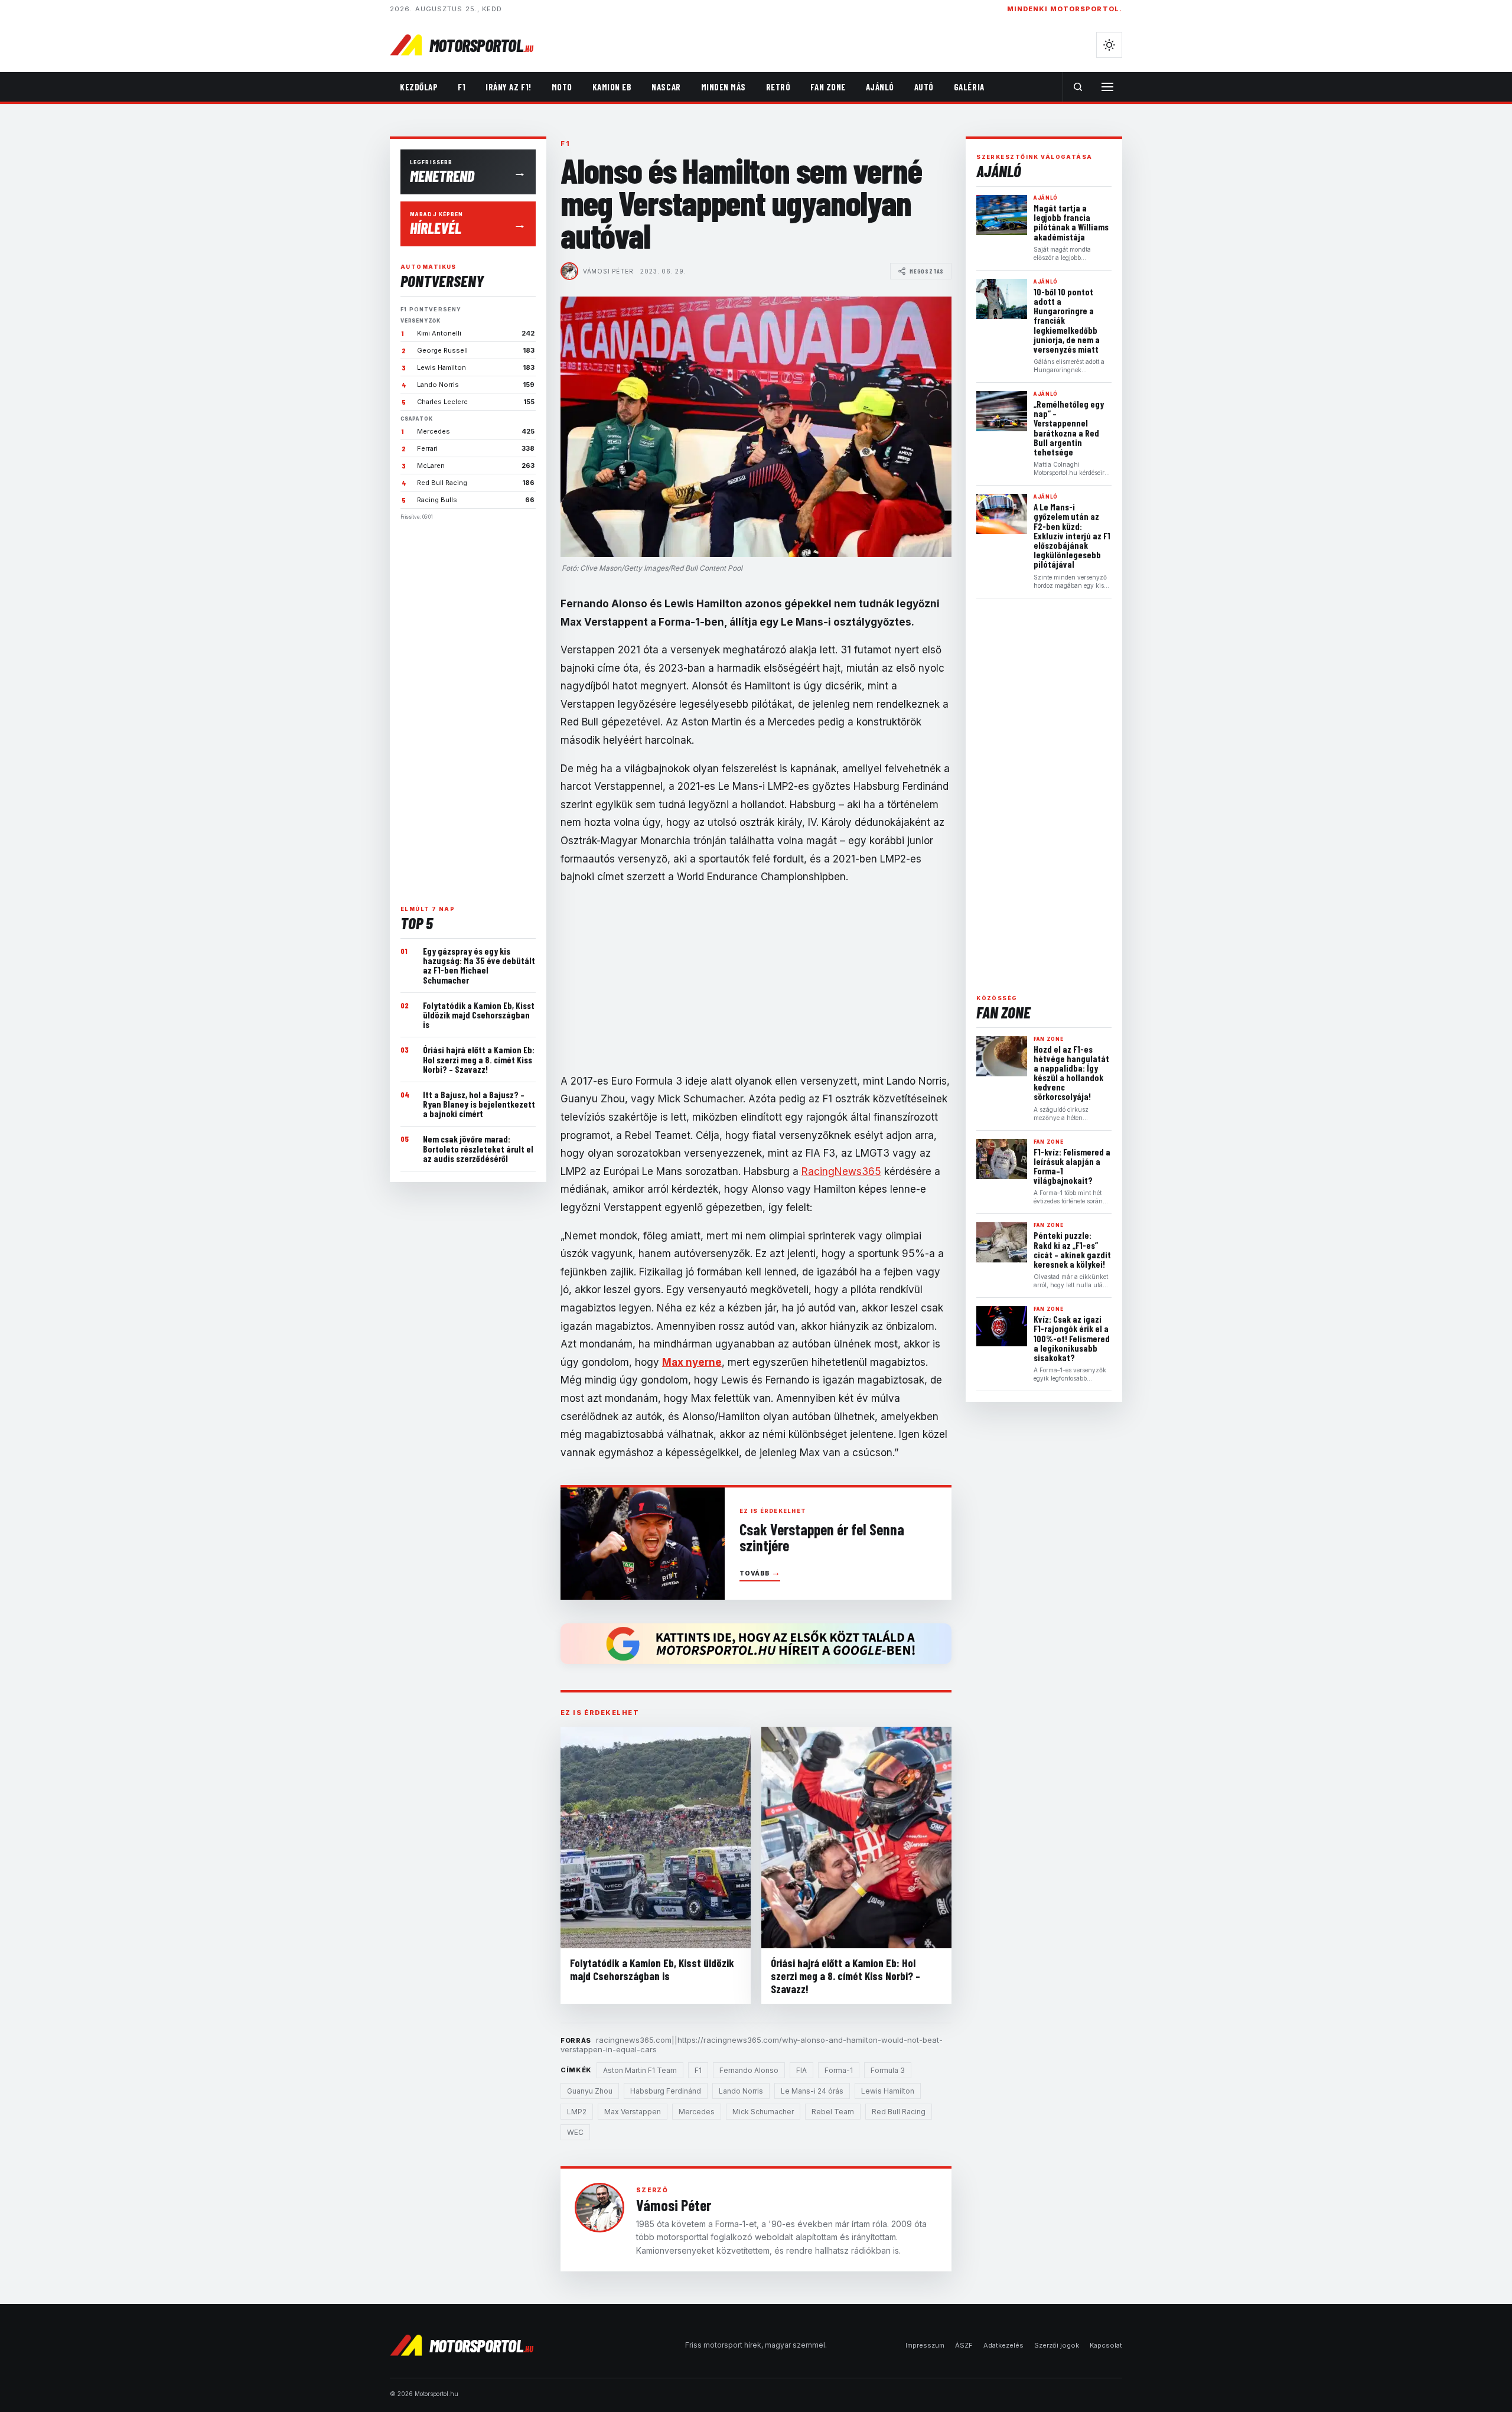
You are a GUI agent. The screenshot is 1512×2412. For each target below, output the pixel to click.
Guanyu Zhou (590, 2091)
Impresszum (925, 2345)
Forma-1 (839, 2070)
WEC (575, 2132)
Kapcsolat (1106, 2345)
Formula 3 (888, 2070)
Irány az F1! (508, 87)
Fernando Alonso (749, 2070)
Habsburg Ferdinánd (666, 2091)
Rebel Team (833, 2112)
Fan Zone (828, 87)
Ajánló (880, 87)
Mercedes (697, 2112)
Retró (778, 87)
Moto (562, 87)
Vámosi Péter (608, 271)
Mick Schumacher (763, 2112)
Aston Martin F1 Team (640, 2070)
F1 (462, 87)
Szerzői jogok (1057, 2345)
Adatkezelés (1003, 2345)
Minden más (724, 87)
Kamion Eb (612, 87)
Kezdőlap (419, 87)
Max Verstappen (633, 2112)
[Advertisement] (468, 708)
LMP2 (577, 2112)
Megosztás (927, 271)
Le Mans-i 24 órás (812, 2091)
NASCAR (666, 87)
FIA (801, 2070)
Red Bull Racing (899, 2112)
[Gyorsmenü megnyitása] (1107, 87)
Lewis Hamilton (888, 2091)
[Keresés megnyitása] (1078, 87)
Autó (924, 87)
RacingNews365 (841, 1171)
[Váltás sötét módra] (1109, 45)
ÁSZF (964, 2345)
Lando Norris (741, 2091)
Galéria (969, 87)
